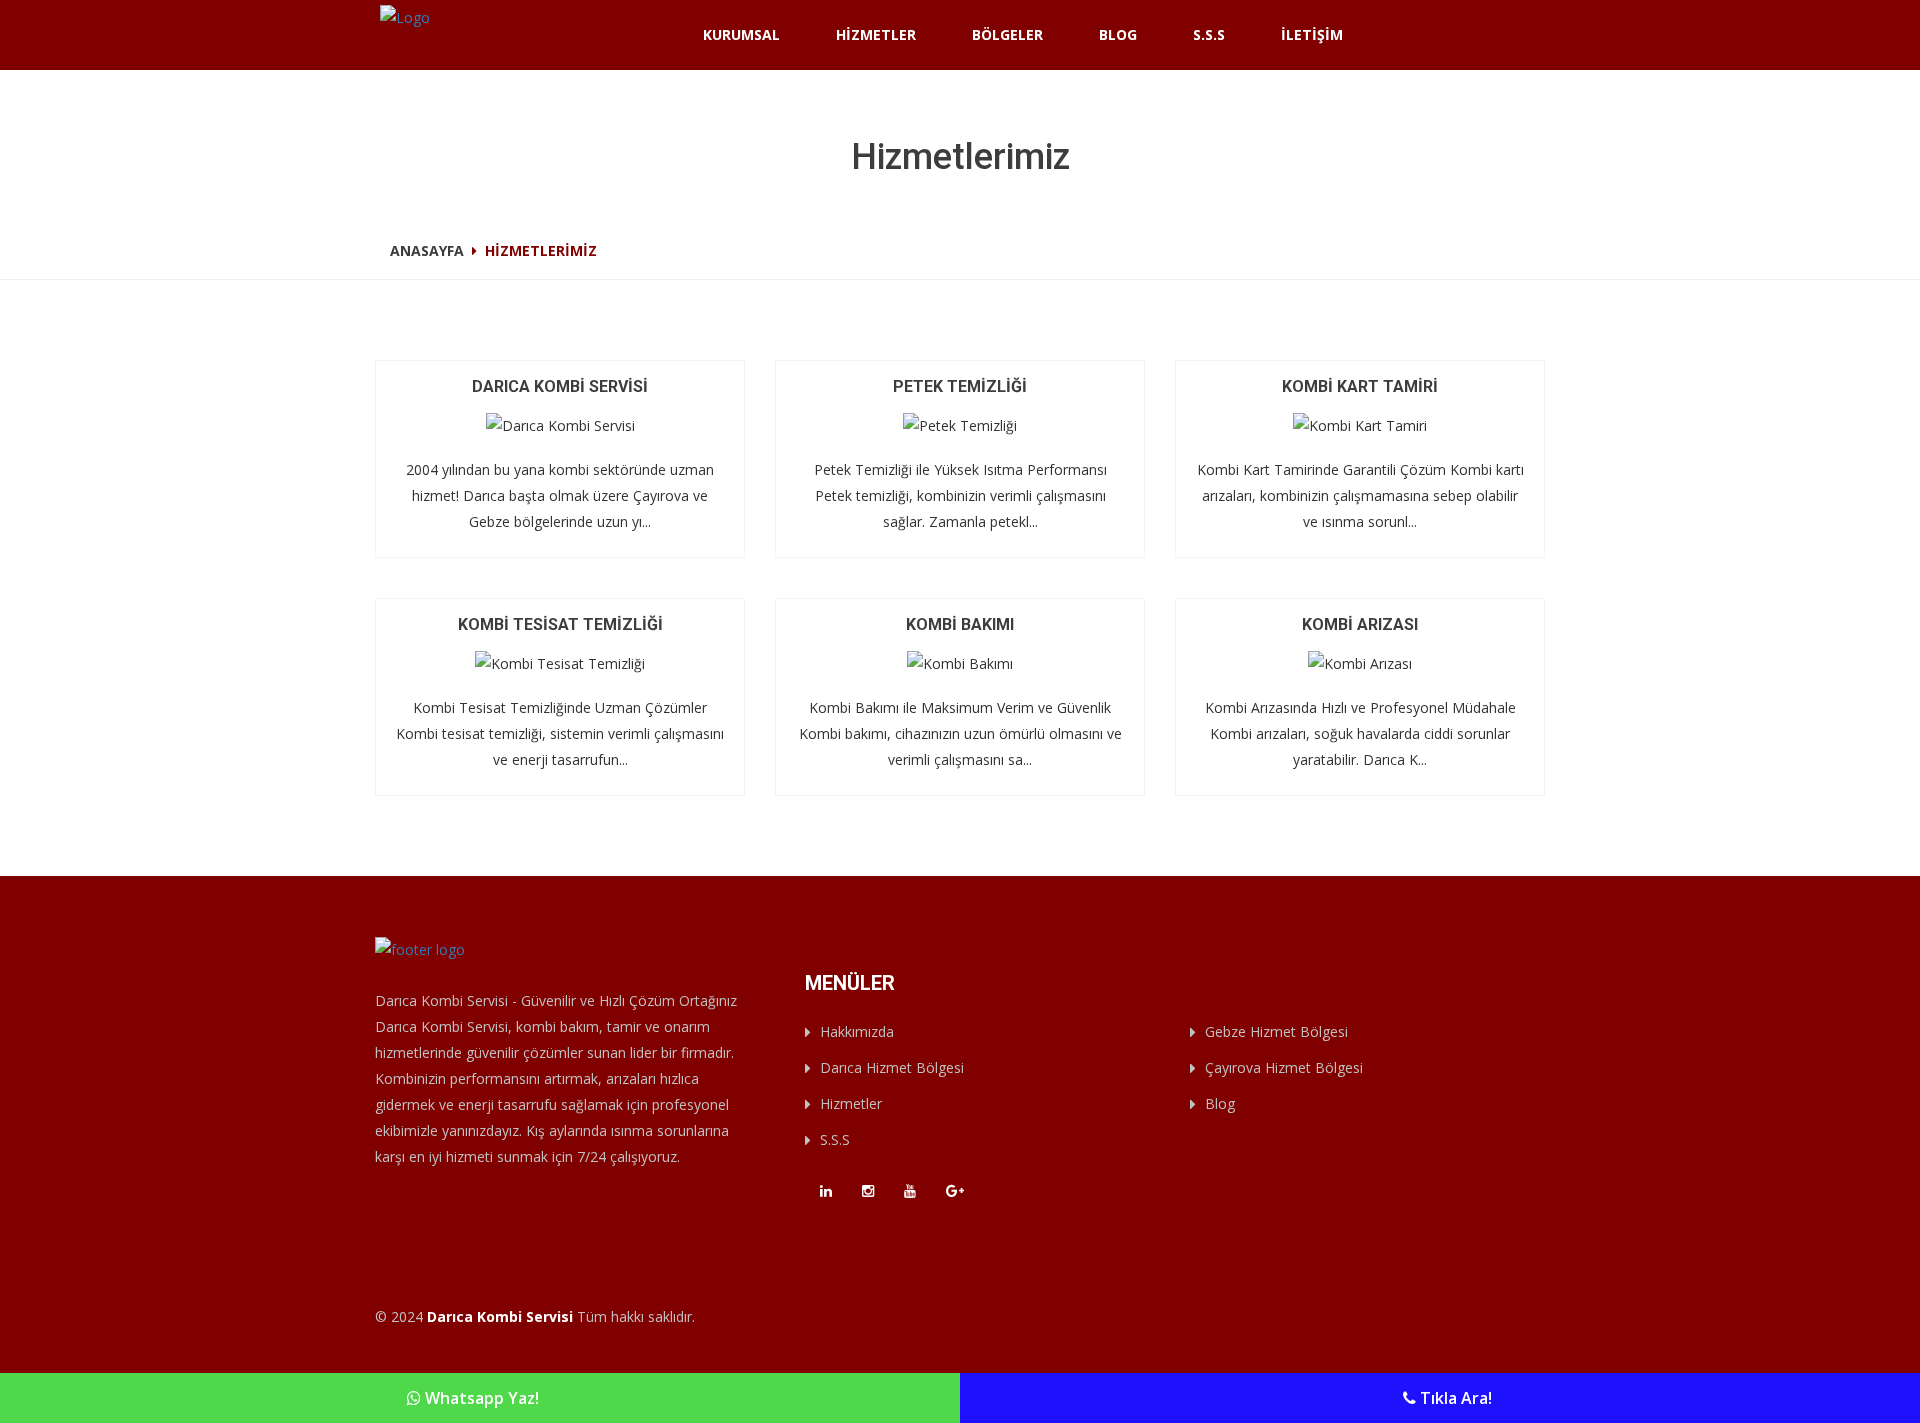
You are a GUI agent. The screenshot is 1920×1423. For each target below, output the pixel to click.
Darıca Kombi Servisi (500, 1316)
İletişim (1312, 34)
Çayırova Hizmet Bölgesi (1284, 1067)
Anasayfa (427, 250)
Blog (1118, 34)
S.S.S (1209, 34)
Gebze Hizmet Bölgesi (1276, 1031)
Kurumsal (741, 34)
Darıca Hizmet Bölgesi (892, 1067)
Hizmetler (876, 34)
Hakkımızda (857, 1031)
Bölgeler (1007, 34)
